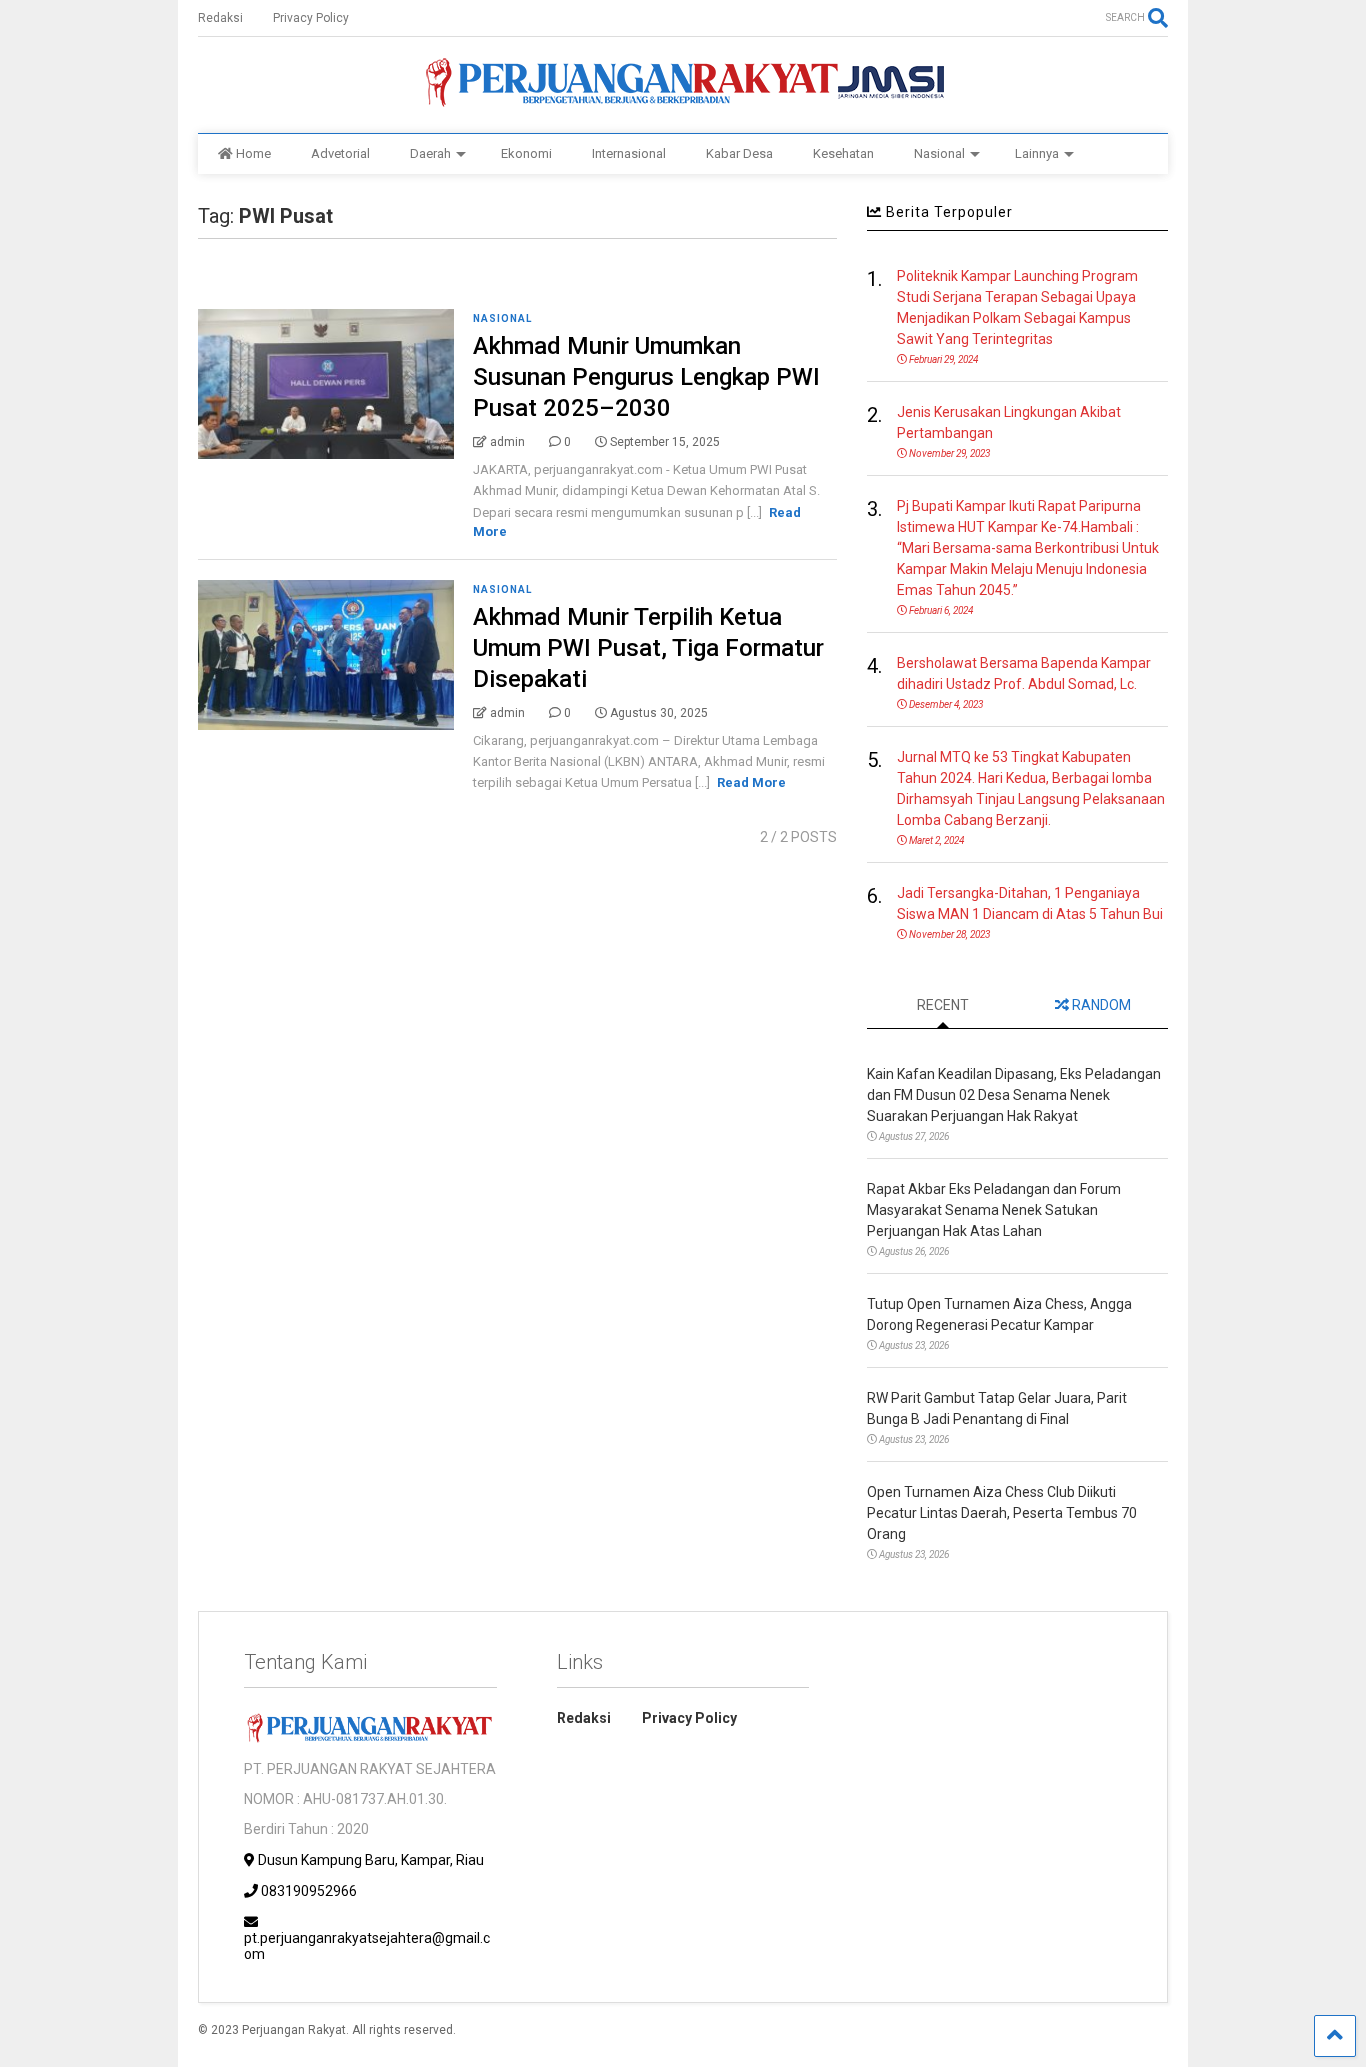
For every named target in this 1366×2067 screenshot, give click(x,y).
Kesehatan (843, 153)
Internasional (629, 153)
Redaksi (220, 18)
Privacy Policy (311, 18)
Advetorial (340, 153)
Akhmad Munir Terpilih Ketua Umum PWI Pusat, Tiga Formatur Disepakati (648, 648)
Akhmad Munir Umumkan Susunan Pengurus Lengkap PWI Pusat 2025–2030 (646, 377)
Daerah (430, 153)
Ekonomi (526, 153)
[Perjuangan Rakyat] (682, 98)
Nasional (939, 153)
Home (253, 153)
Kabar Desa (739, 153)
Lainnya (1037, 153)
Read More (751, 782)
